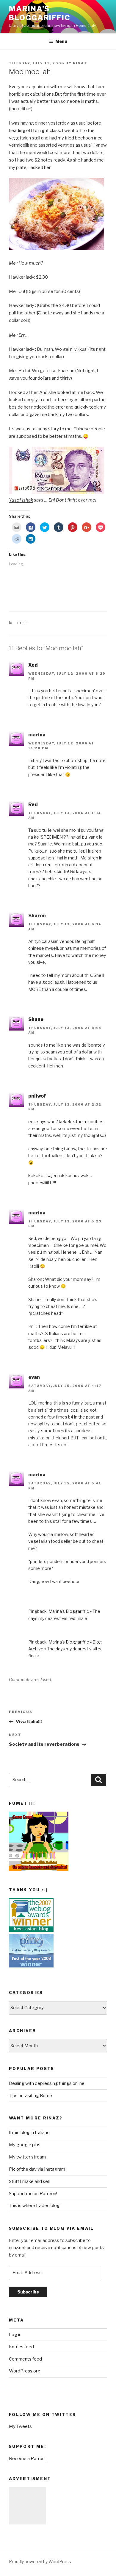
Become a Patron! (27, 2459)
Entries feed (21, 2347)
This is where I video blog (34, 2206)
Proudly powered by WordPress (40, 2562)
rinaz (80, 63)
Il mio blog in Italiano (29, 2133)
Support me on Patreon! (33, 2194)
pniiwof (37, 1096)
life (22, 623)
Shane (36, 1019)
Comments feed (25, 2359)
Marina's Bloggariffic (40, 13)
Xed (33, 665)
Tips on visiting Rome (30, 2096)
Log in (15, 2335)
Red (33, 804)
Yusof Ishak (21, 500)
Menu (61, 41)
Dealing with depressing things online (47, 2083)
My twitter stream (27, 2157)
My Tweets (20, 2426)
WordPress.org (25, 2371)
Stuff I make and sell (29, 2181)
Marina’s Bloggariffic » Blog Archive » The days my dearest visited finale (65, 1649)
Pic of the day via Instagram (37, 2169)
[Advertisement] (28, 2506)
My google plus (25, 2145)
